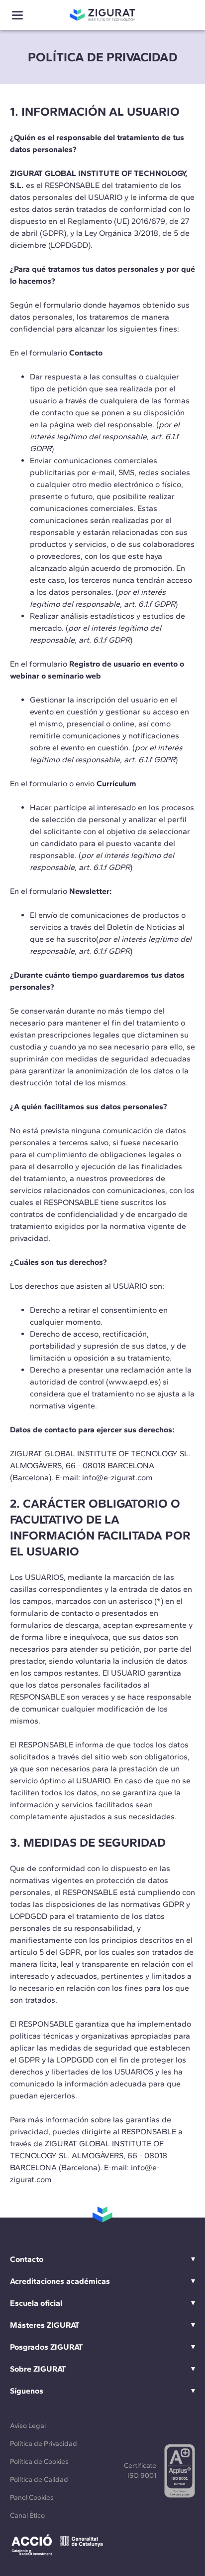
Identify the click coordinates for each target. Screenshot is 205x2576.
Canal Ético (27, 2515)
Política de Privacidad (44, 2444)
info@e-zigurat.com (117, 1477)
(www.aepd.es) (133, 1382)
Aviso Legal (28, 2426)
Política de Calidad (39, 2480)
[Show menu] (17, 15)
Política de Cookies (39, 2462)
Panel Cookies (32, 2497)
